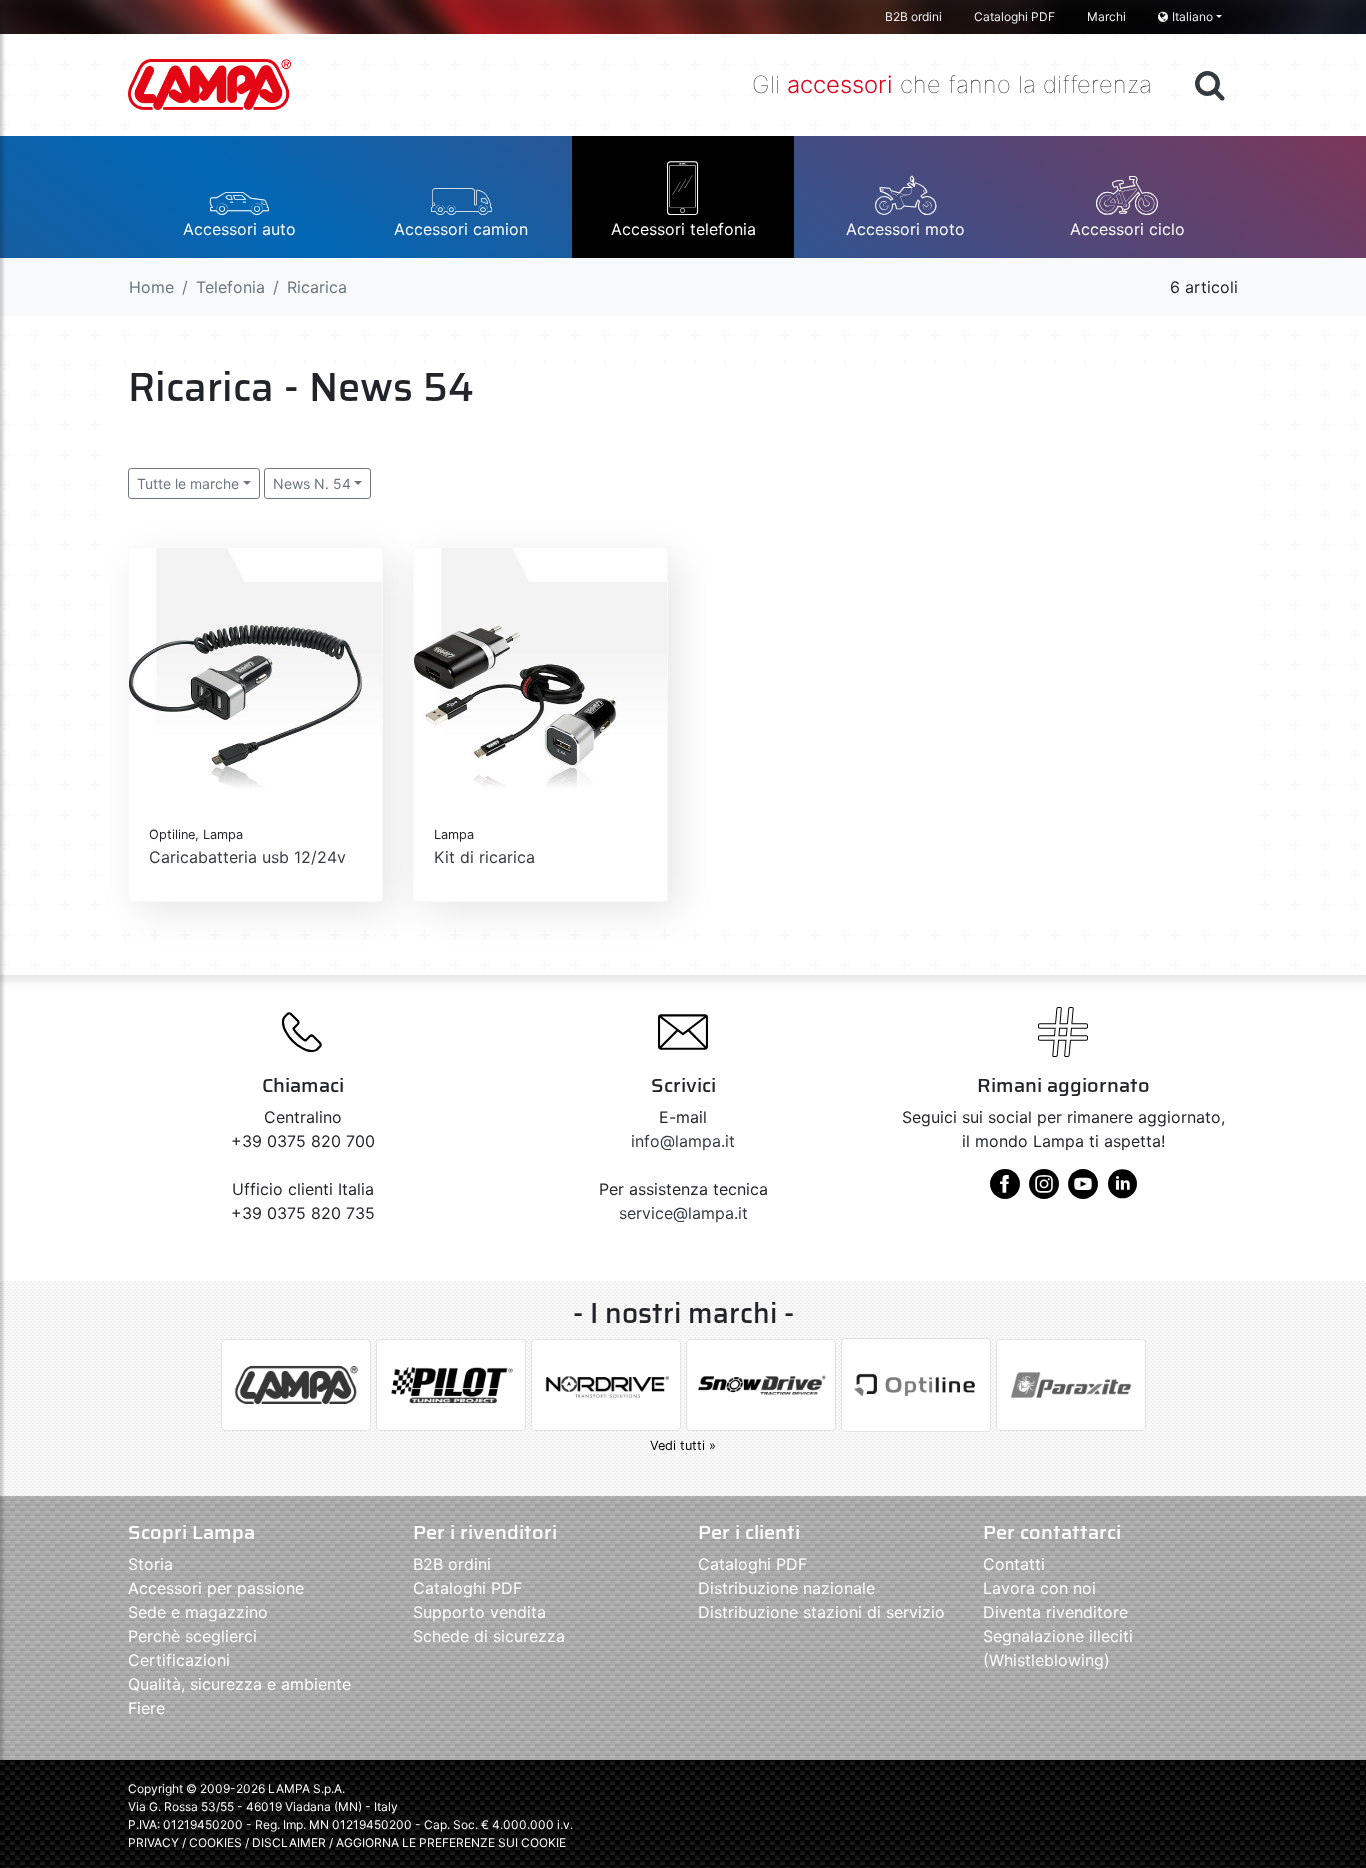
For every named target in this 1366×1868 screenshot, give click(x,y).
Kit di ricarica (484, 857)
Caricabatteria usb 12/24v (247, 857)
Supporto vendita (479, 1612)
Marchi (1106, 16)
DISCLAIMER (290, 1842)
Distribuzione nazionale (786, 1588)
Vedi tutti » (683, 1445)
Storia (150, 1564)
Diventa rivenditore (1055, 1612)
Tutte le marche (188, 483)
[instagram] (1044, 1191)
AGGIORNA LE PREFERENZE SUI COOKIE (451, 1842)
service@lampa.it (683, 1213)
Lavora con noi (1039, 1588)
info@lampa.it (683, 1141)
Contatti (1014, 1564)
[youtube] (1083, 1191)
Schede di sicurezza (489, 1636)
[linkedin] (1122, 1191)
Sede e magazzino (198, 1612)
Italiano (1192, 16)
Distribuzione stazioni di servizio (821, 1612)
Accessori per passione (216, 1588)
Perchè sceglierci (192, 1636)
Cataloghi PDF (1014, 16)
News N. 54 (312, 483)
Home (151, 287)
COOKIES (215, 1842)
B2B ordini (913, 16)
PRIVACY (153, 1842)
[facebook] (1005, 1191)
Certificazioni (179, 1660)
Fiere (146, 1708)
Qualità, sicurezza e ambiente (239, 1684)
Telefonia (230, 287)
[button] (239, 197)
